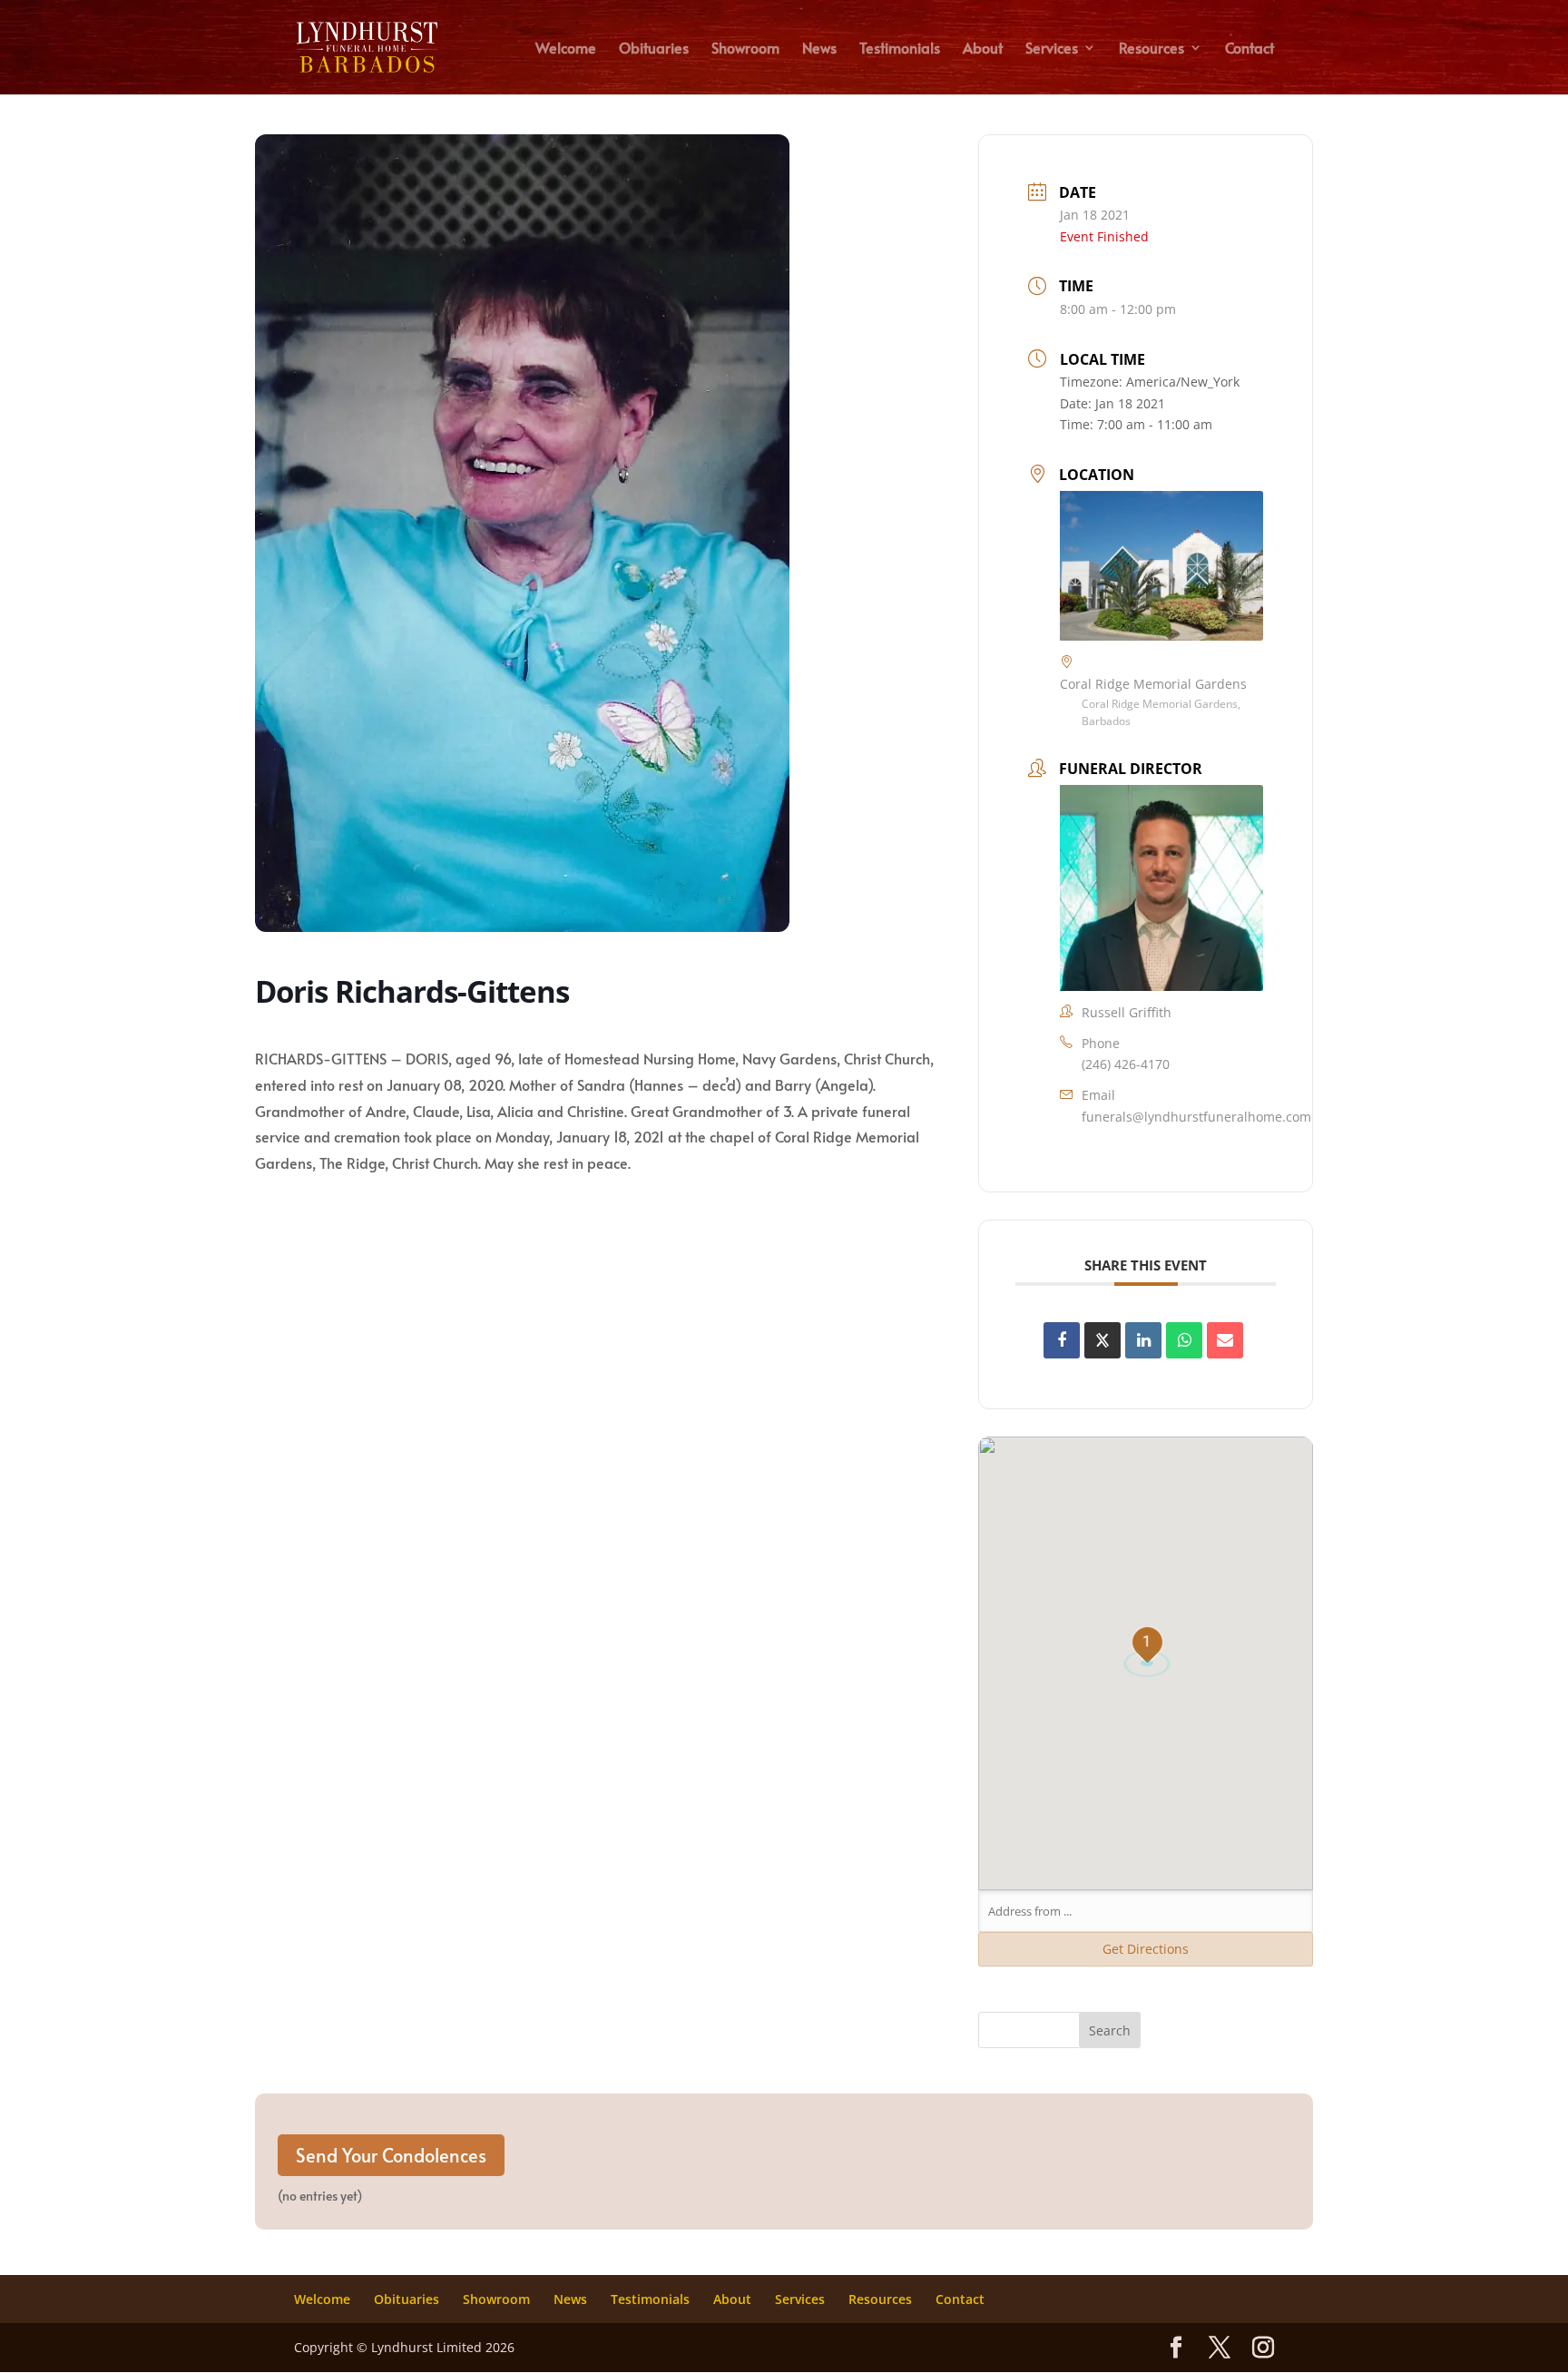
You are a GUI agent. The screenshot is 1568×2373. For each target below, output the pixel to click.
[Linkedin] (1143, 1340)
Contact (1249, 49)
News (819, 49)
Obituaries (654, 49)
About (983, 49)
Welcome (566, 49)
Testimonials (900, 49)
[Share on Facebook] (1062, 1340)
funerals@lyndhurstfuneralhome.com (1196, 1117)
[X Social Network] (1102, 1340)
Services (1052, 49)
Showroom (745, 49)
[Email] (1225, 1340)
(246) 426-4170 (1126, 1064)
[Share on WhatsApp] (1184, 1340)
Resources (1151, 49)
